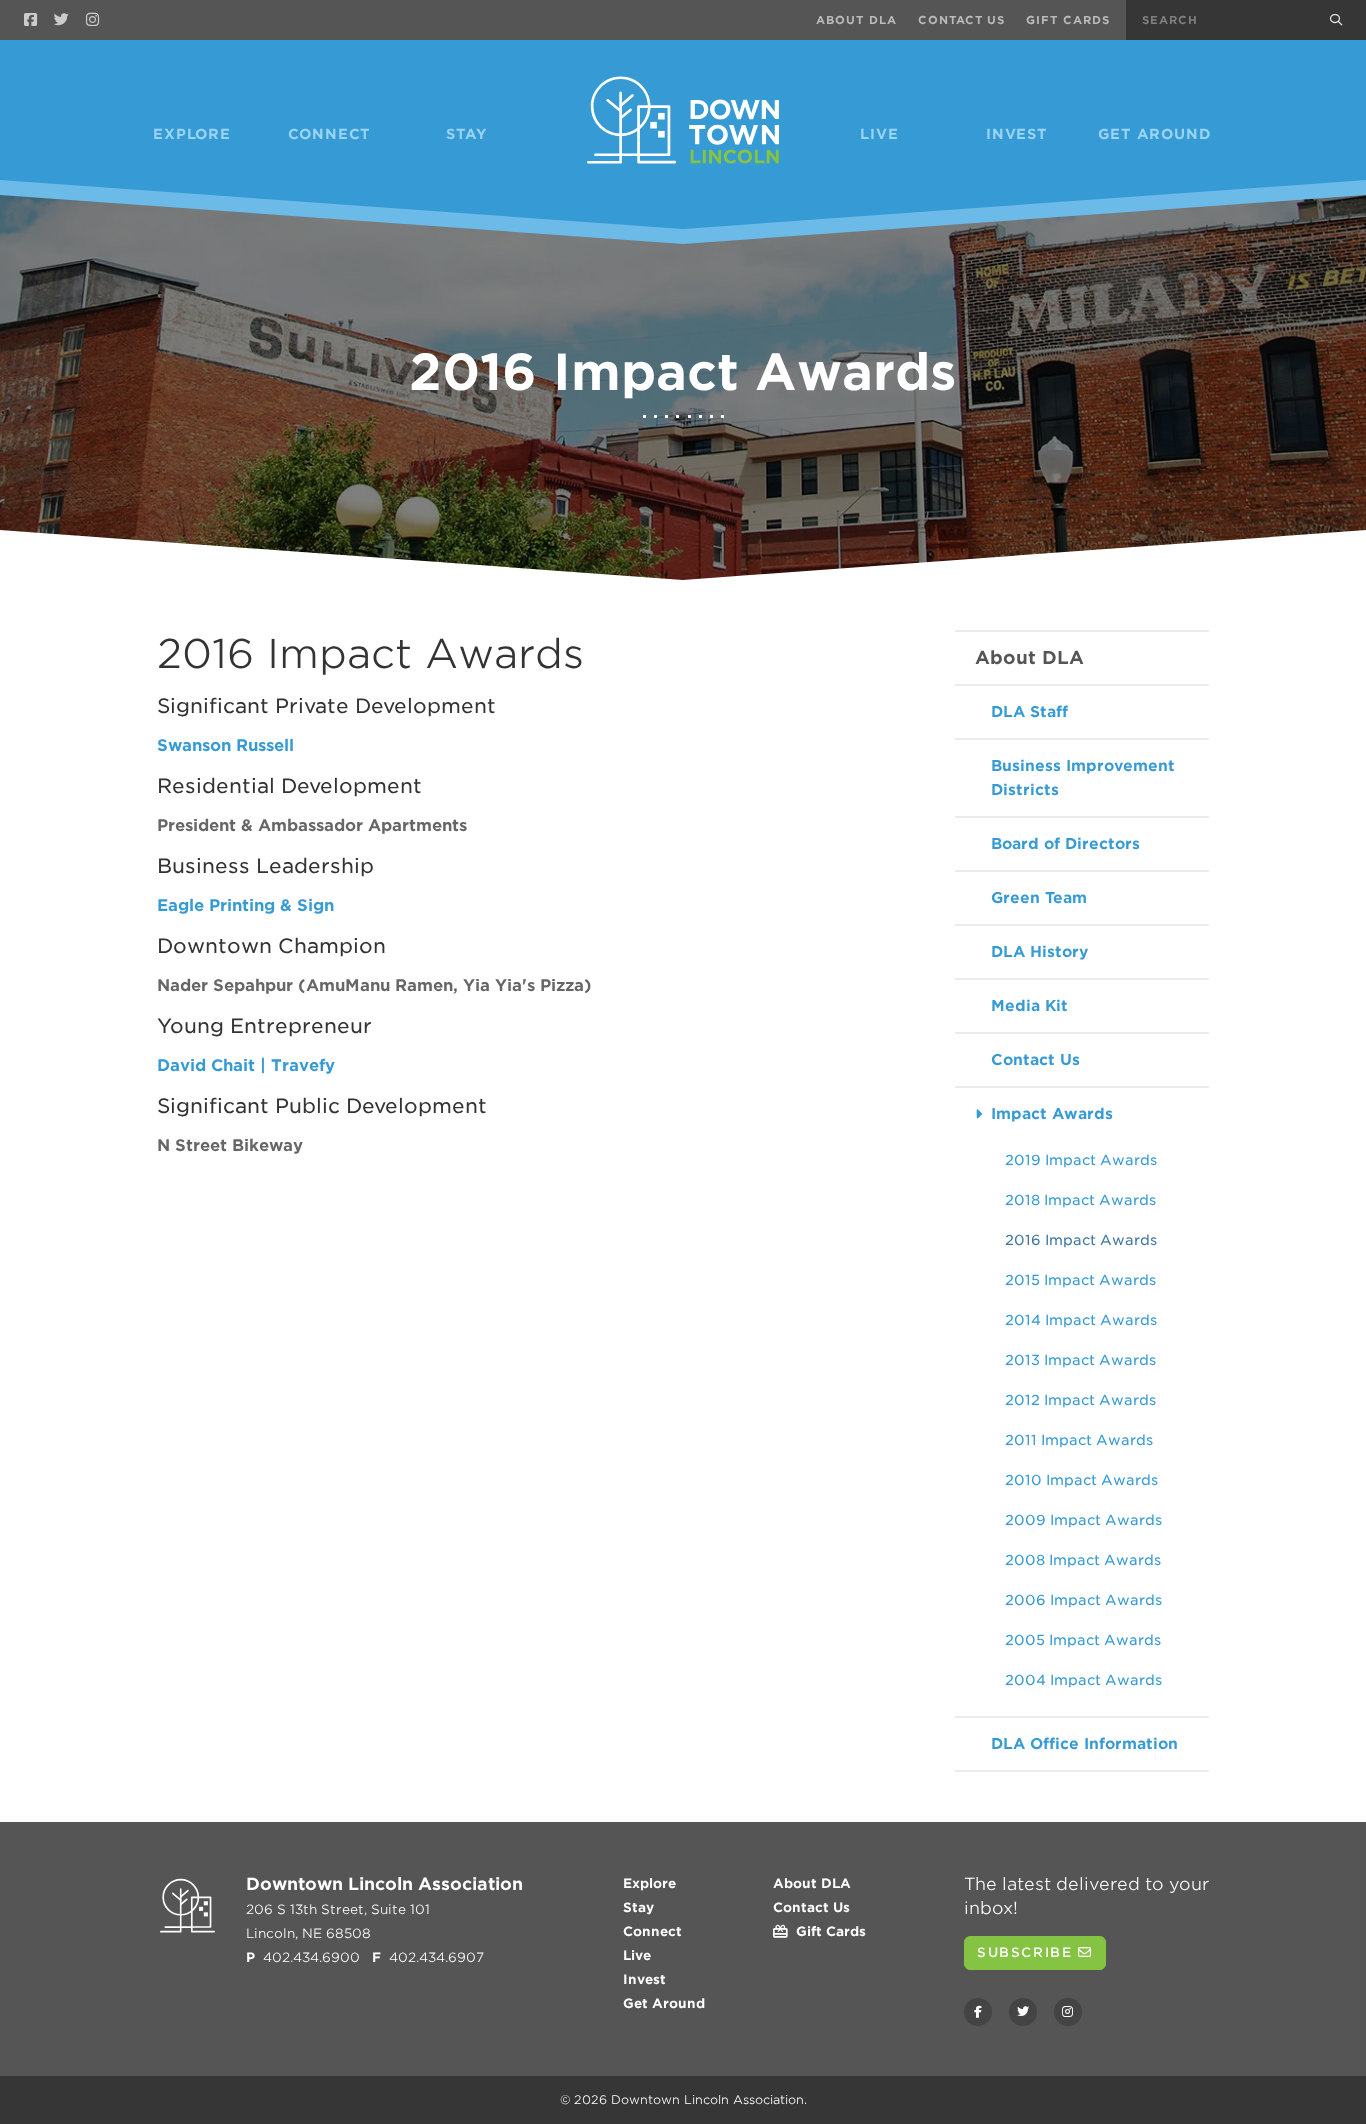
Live (879, 134)
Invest (1017, 134)
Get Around (1155, 134)
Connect (330, 134)
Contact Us (962, 20)
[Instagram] (92, 20)
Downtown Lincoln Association (707, 2099)
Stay (467, 134)
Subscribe (1027, 1952)
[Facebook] (30, 20)
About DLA (856, 20)
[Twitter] (61, 20)
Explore (192, 134)
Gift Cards (1068, 20)
